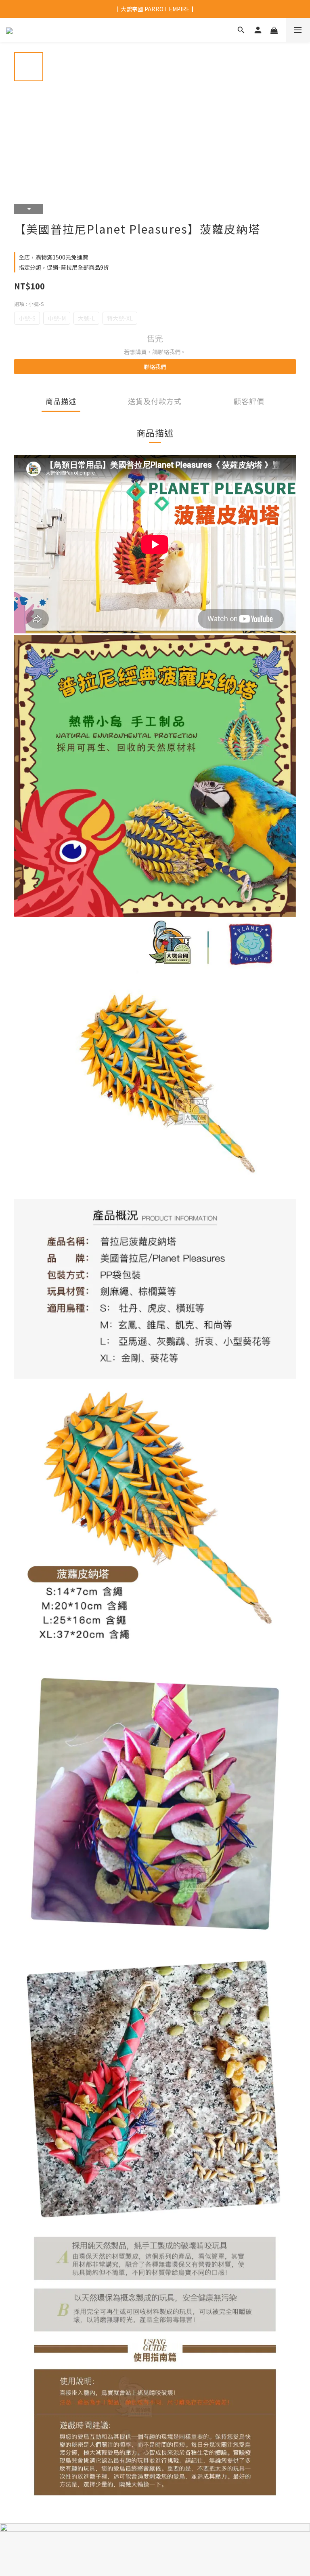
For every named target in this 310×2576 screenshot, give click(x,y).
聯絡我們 (155, 367)
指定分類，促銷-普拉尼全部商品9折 (64, 267)
